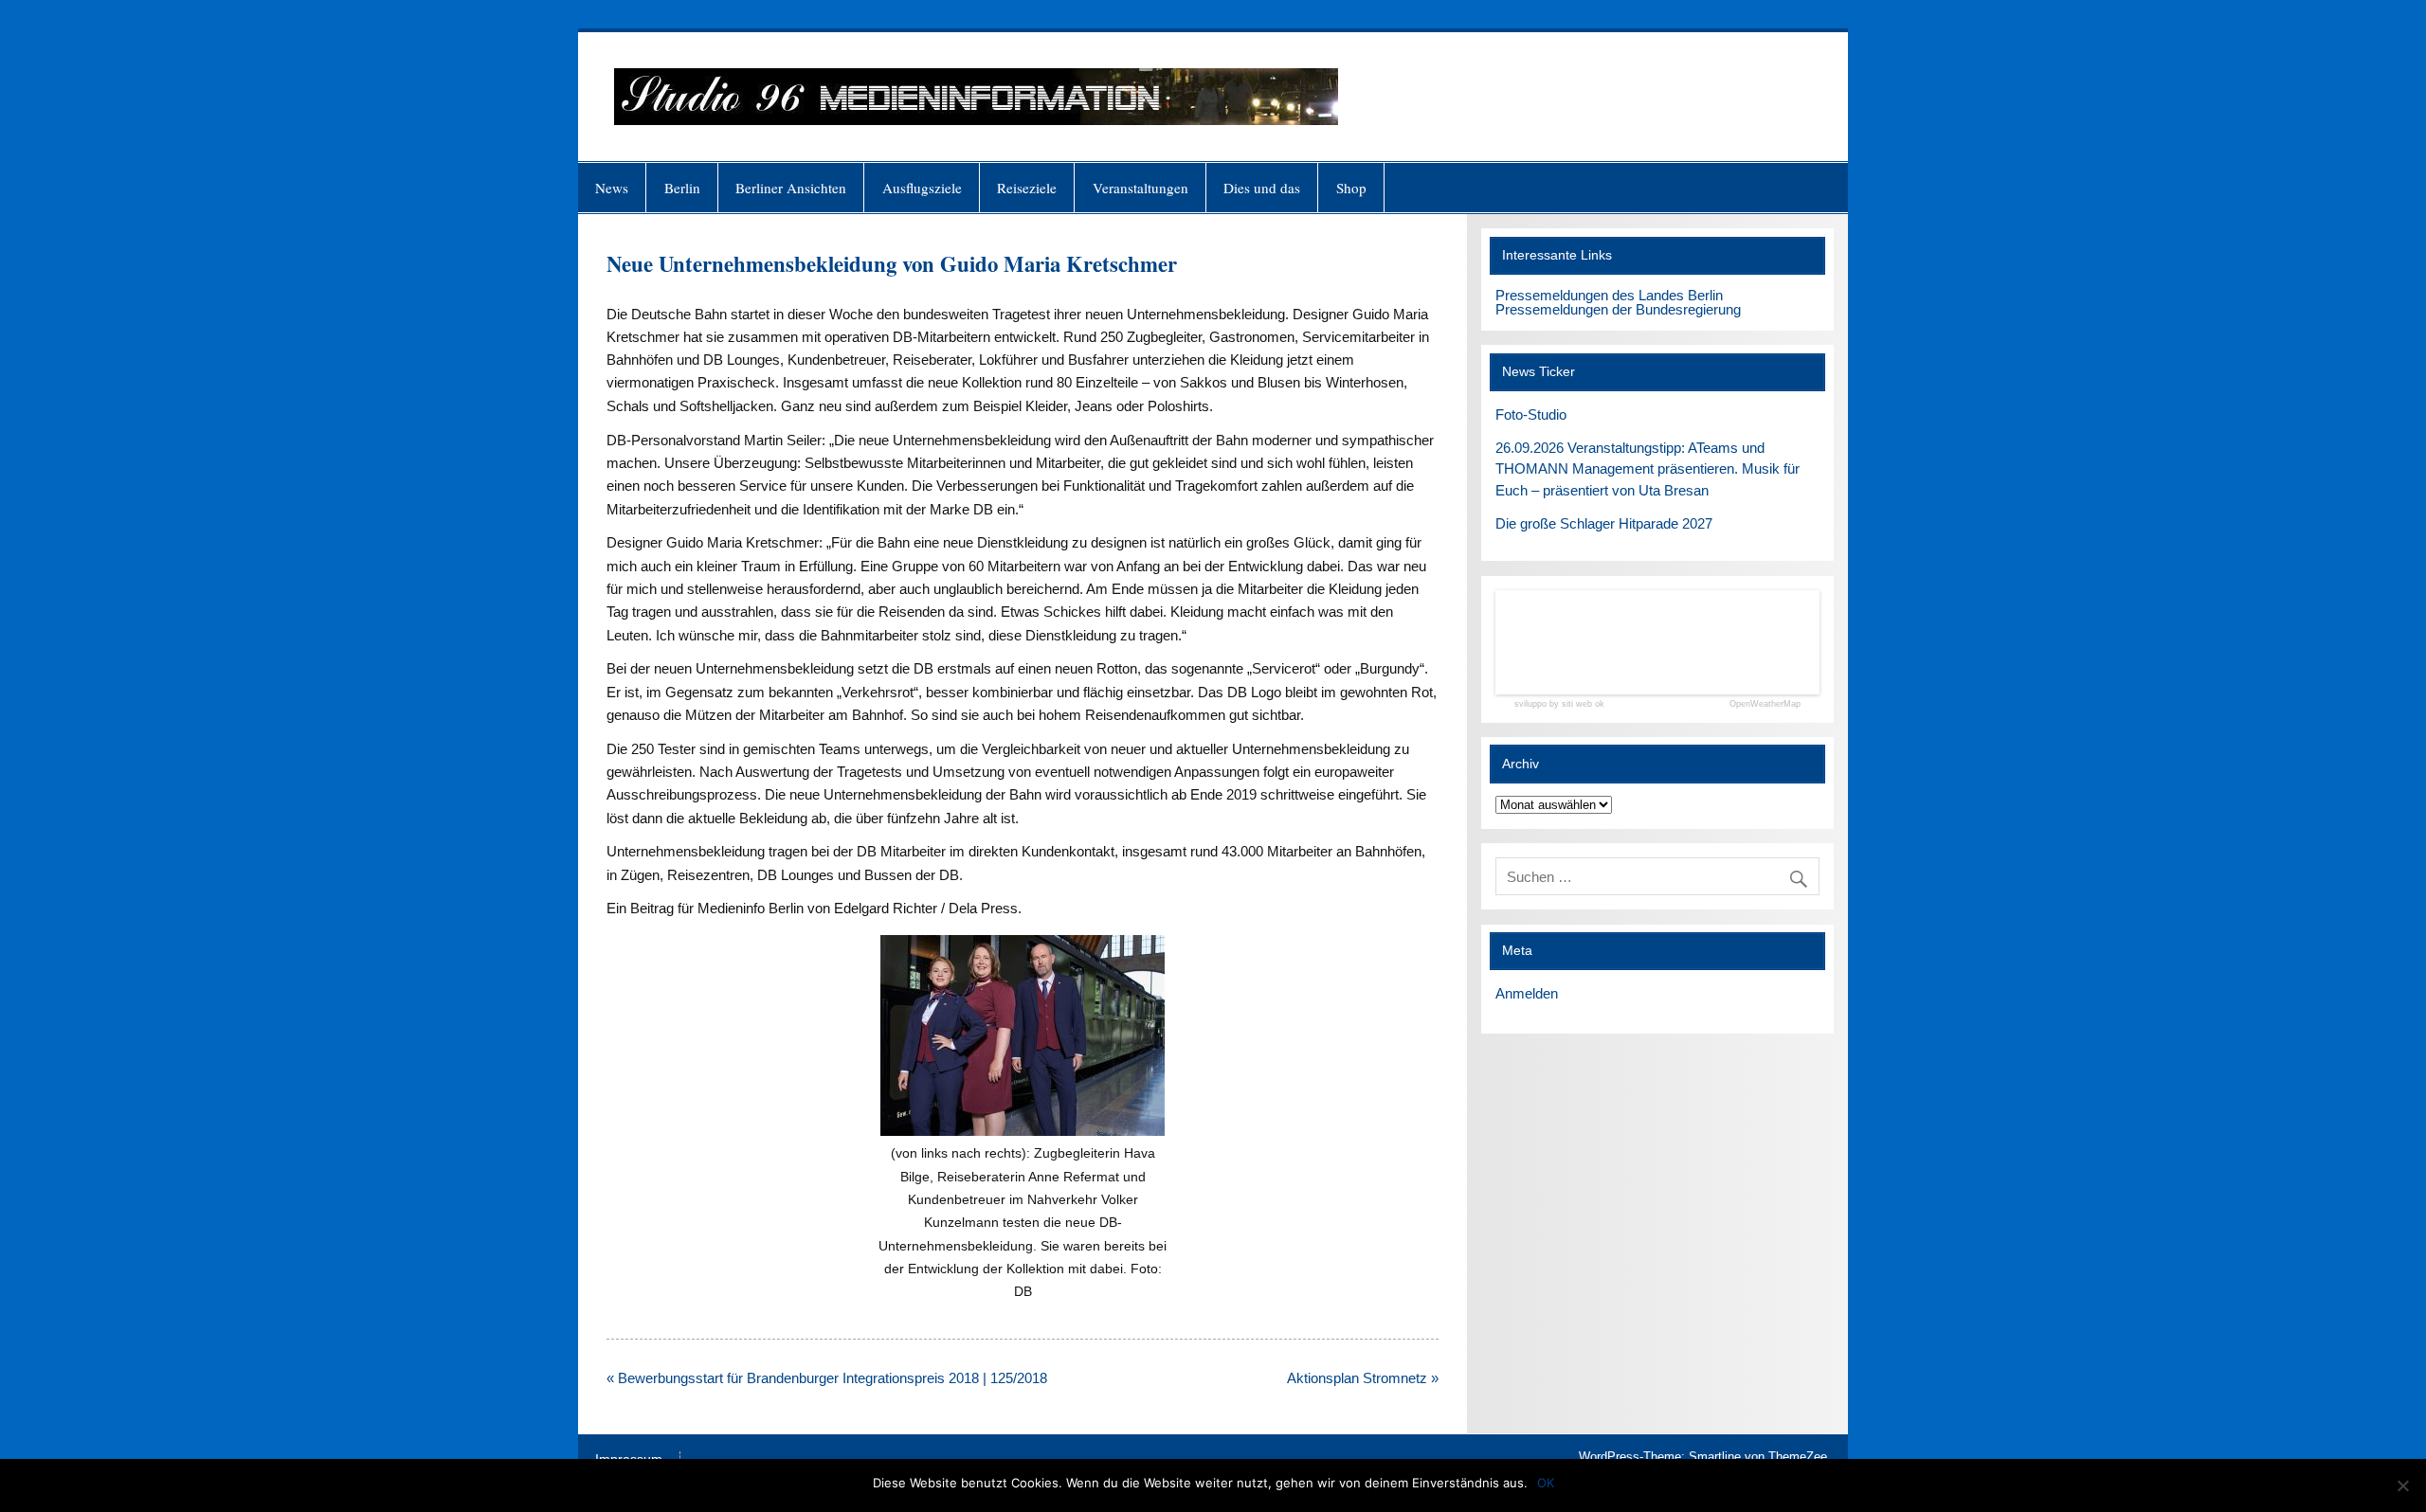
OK (1546, 1483)
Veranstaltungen (1141, 188)
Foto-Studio (1531, 414)
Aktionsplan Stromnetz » (1363, 1378)
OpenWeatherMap (1765, 704)
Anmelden (1527, 993)
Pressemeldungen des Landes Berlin (1609, 295)
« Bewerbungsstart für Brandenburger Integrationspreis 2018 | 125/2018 (827, 1378)
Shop (1351, 188)
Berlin (682, 188)
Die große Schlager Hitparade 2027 (1604, 523)
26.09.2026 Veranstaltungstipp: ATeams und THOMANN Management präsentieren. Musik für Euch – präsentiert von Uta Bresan (1648, 469)
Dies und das (1262, 188)
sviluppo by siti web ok (1559, 704)
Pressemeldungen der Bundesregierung (1618, 309)
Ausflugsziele (922, 188)
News (612, 188)
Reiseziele (1027, 188)
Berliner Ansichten (791, 188)
